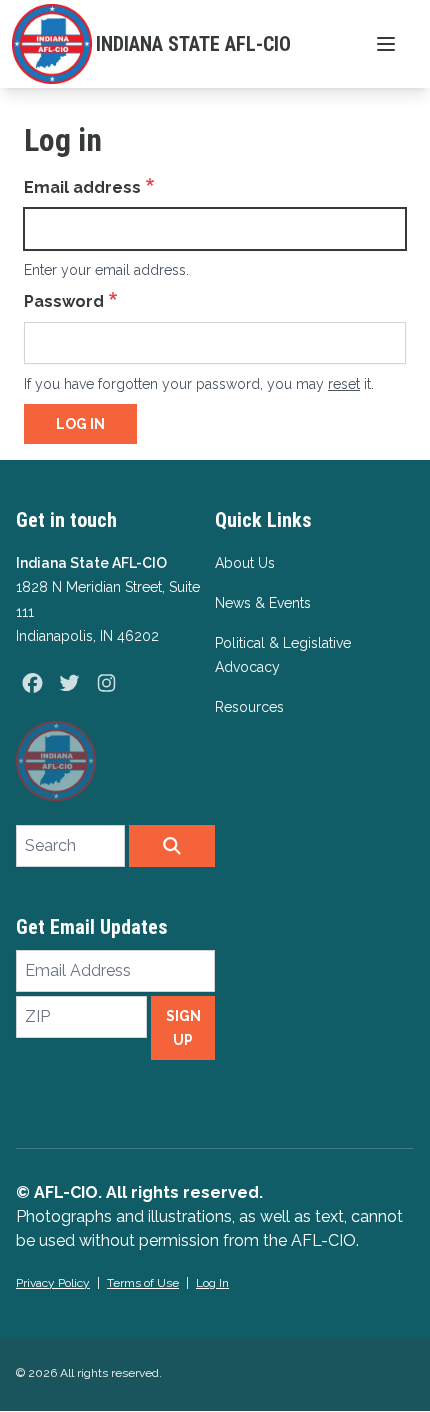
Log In (212, 1283)
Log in (80, 424)
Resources (249, 707)
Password (64, 301)
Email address (82, 187)
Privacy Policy (53, 1283)
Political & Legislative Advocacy (283, 655)
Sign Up (183, 1028)
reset (344, 384)
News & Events (263, 603)
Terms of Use (143, 1283)
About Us (245, 563)
